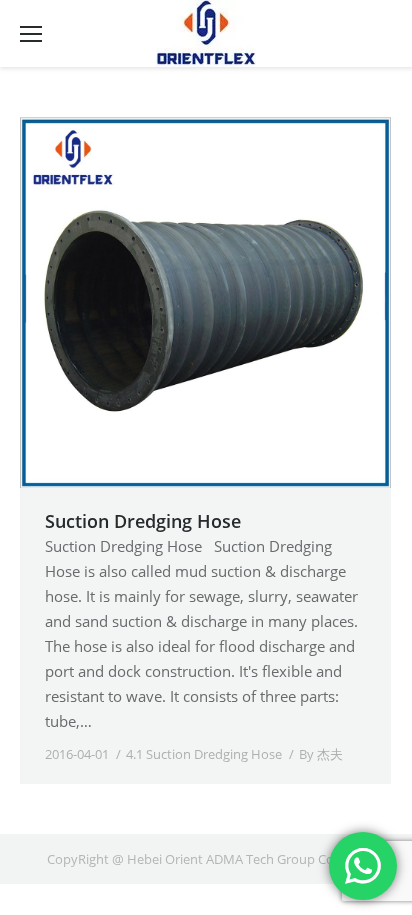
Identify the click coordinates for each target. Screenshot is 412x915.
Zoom (179, 303)
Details (233, 303)
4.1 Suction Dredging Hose (204, 754)
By (321, 754)
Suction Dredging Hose (143, 521)
